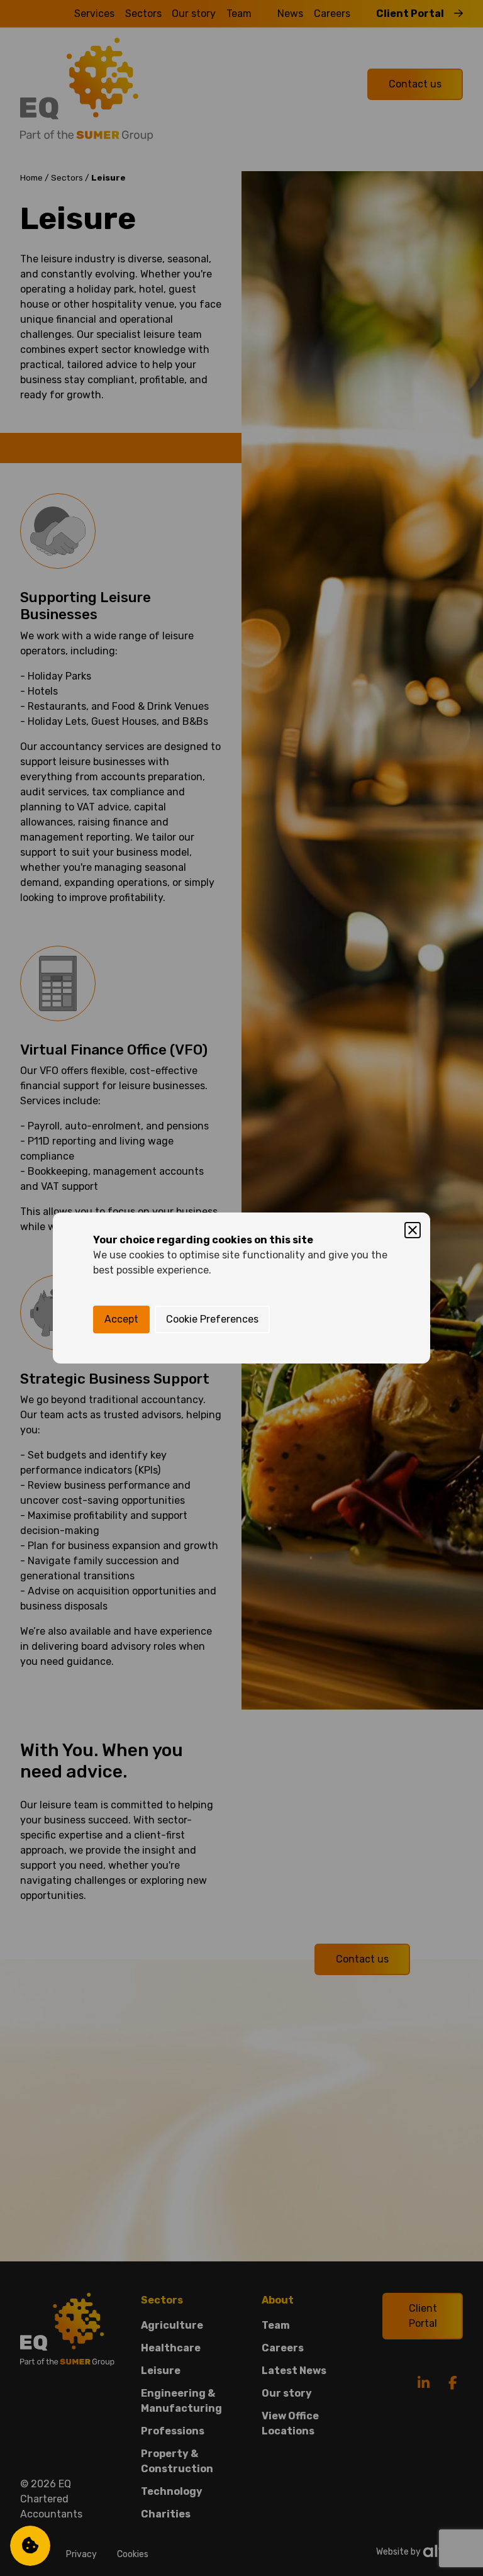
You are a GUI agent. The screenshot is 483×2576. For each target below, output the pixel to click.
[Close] (413, 1230)
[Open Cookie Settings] (30, 2546)
